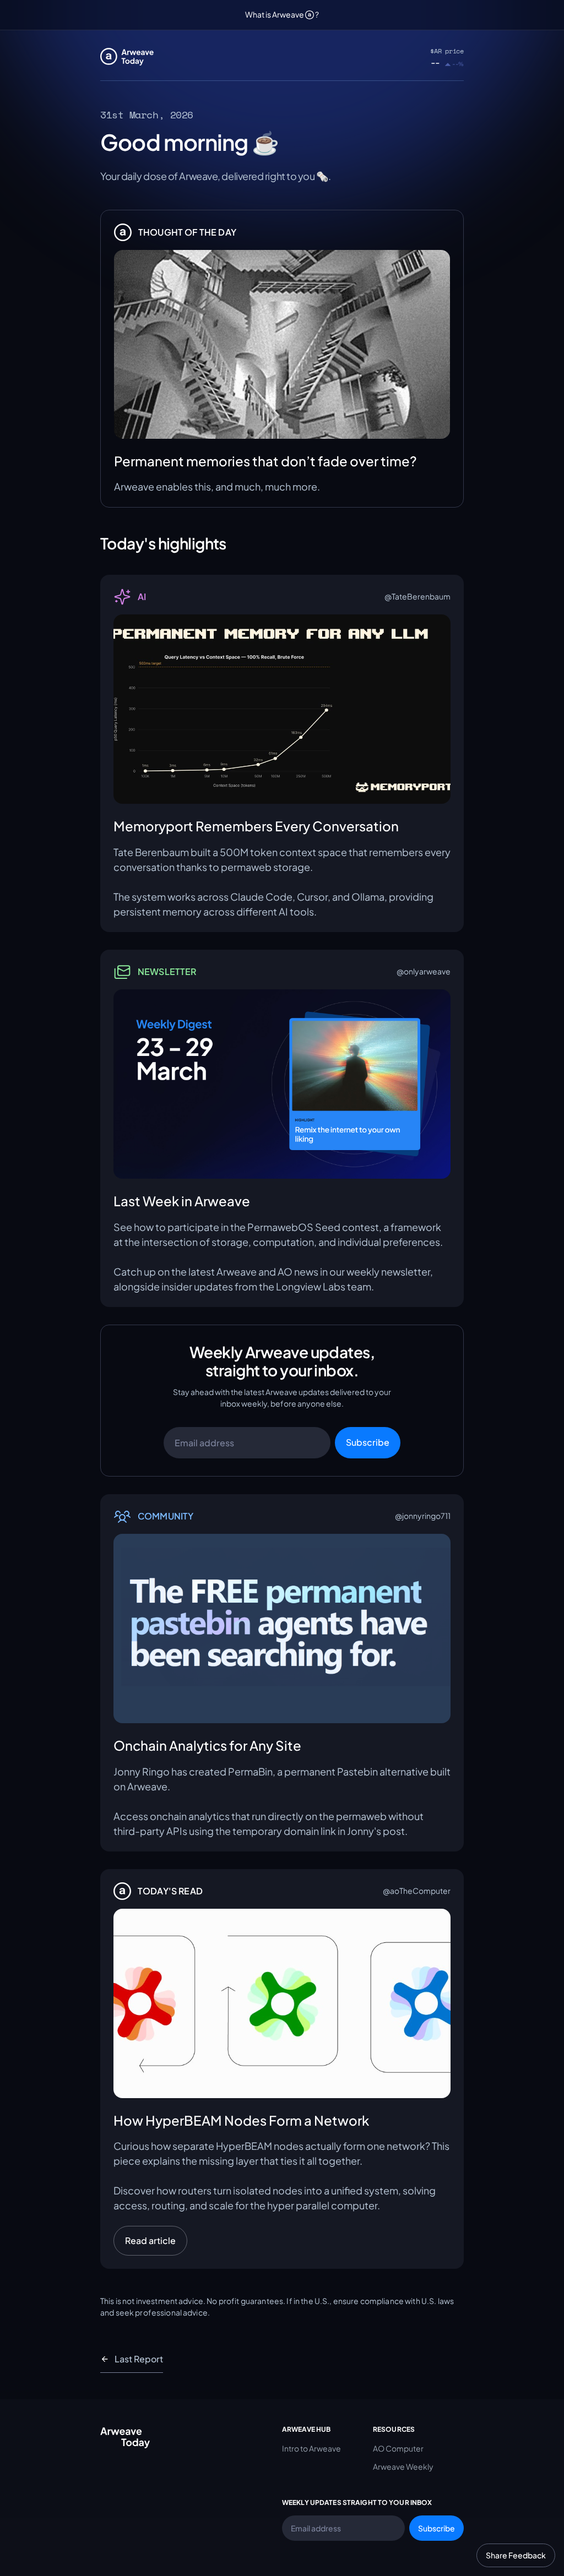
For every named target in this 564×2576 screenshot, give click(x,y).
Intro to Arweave (311, 2448)
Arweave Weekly (403, 2466)
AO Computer (398, 2448)
